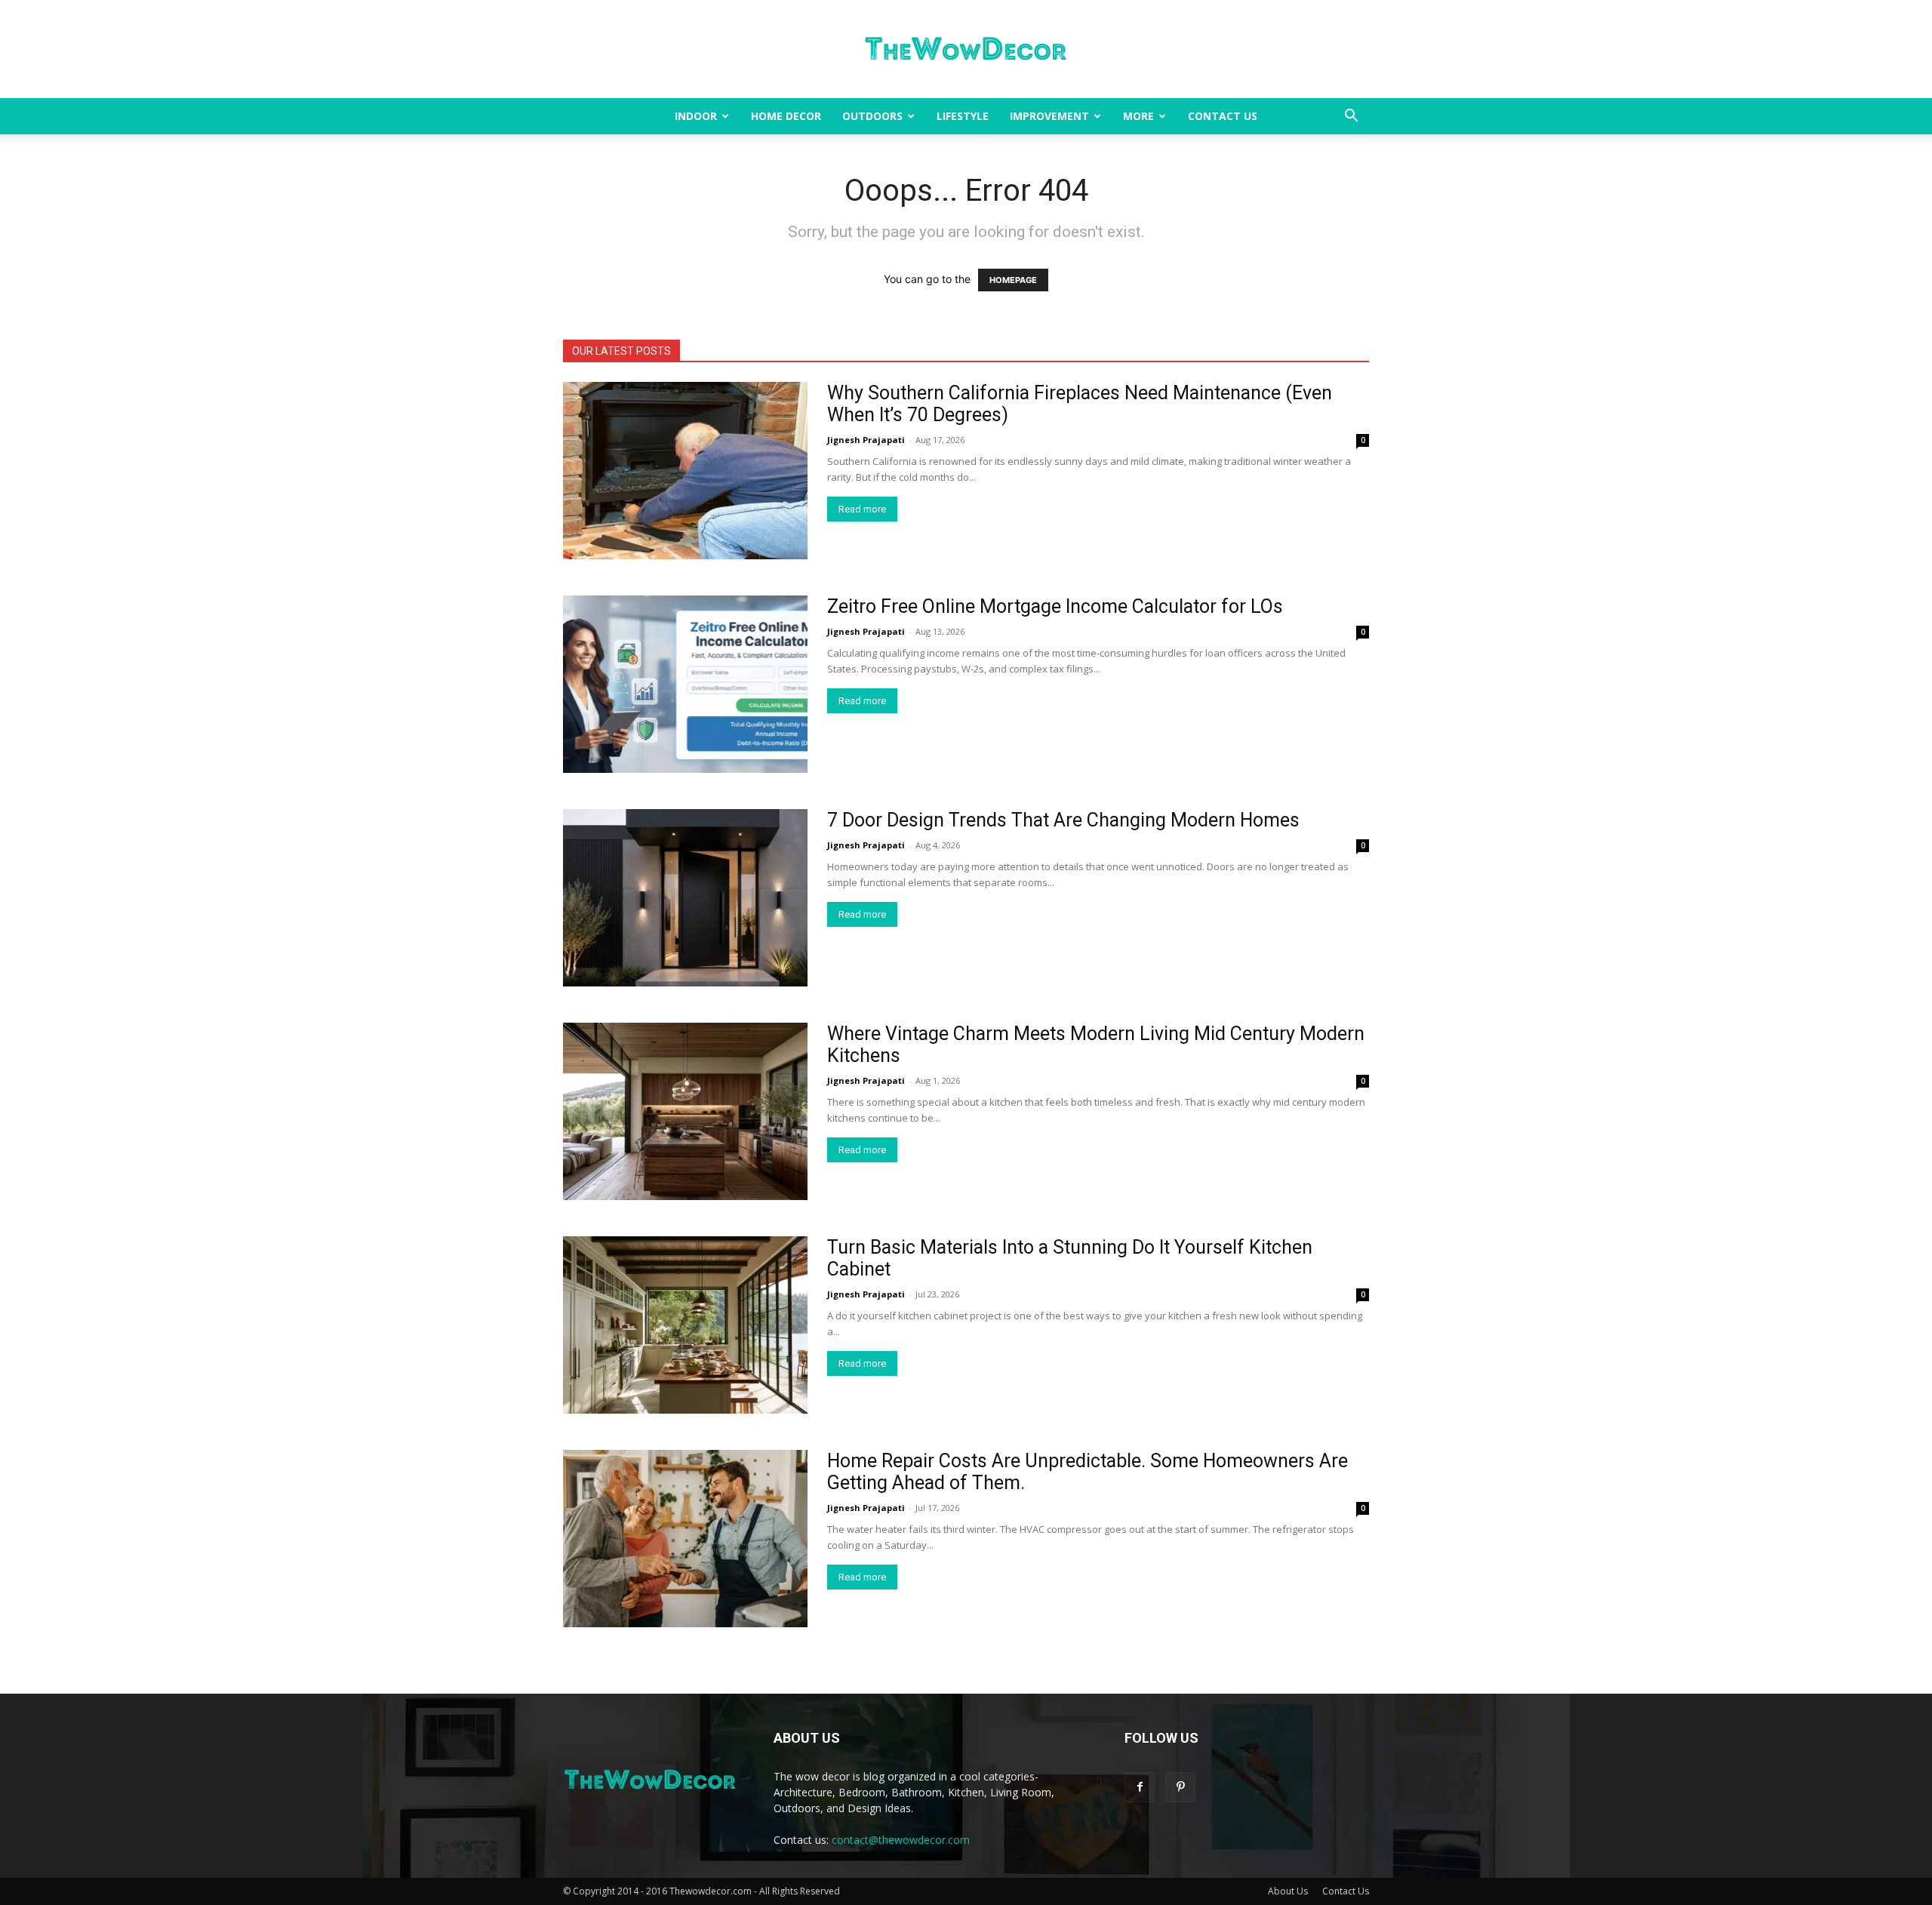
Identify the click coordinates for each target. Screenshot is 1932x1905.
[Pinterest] (1180, 1787)
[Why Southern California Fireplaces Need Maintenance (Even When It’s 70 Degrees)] (685, 471)
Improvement (1049, 116)
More (1138, 116)
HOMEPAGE (1013, 280)
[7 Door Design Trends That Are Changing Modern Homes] (685, 898)
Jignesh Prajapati (866, 440)
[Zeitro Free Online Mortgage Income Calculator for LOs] (685, 684)
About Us (1288, 1891)
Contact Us (1223, 116)
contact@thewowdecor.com (901, 1840)
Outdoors (872, 116)
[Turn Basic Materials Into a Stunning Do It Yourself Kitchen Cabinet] (685, 1325)
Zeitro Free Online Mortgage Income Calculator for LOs (1055, 606)
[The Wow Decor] (966, 50)
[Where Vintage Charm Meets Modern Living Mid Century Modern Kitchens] (685, 1111)
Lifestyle (963, 116)
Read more (862, 509)
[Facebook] (1140, 1787)
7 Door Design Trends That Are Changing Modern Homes (1063, 820)
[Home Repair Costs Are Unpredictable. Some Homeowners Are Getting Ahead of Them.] (685, 1539)
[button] (1351, 117)
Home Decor (786, 116)
